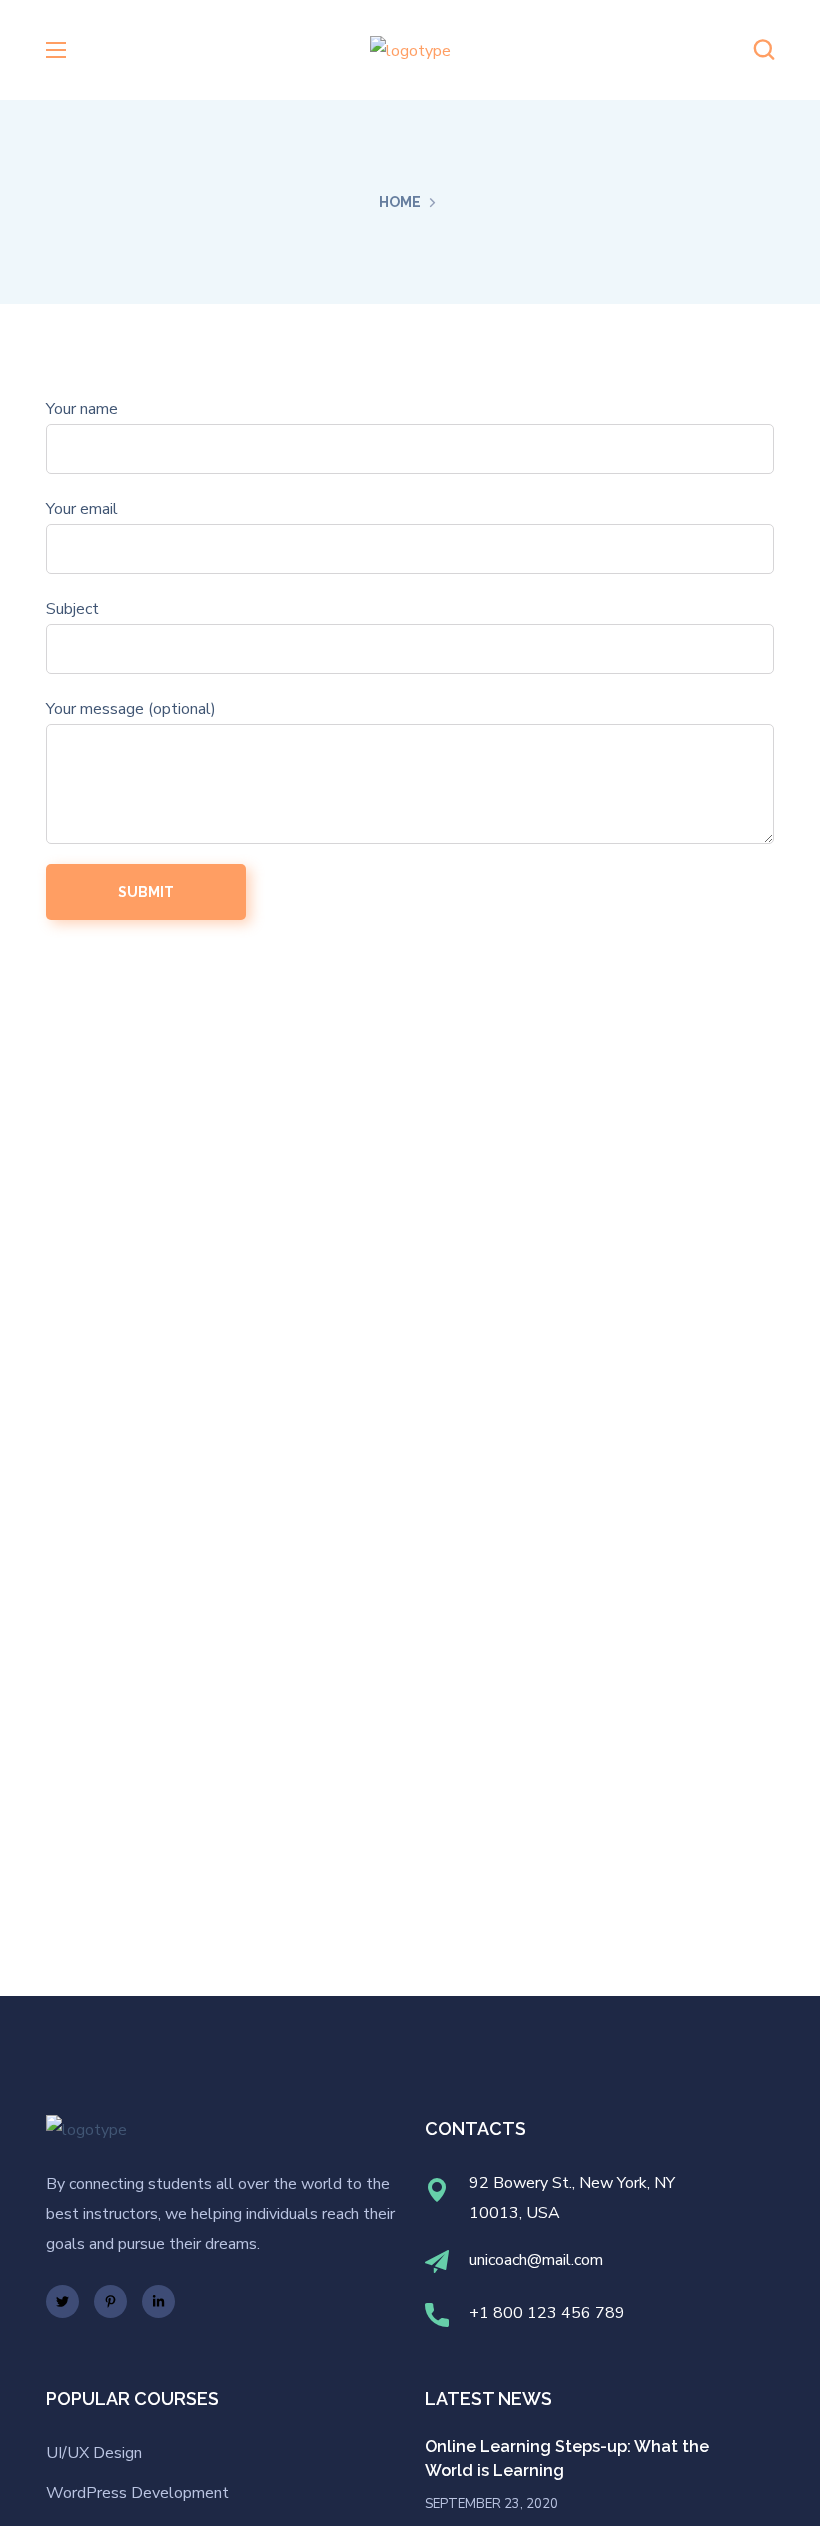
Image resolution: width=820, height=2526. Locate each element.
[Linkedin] (158, 2301)
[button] (764, 50)
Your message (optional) (131, 709)
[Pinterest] (110, 2301)
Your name (82, 409)
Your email (82, 509)
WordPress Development (137, 2493)
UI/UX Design (94, 2453)
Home (400, 202)
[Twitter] (62, 2301)
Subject (72, 609)
